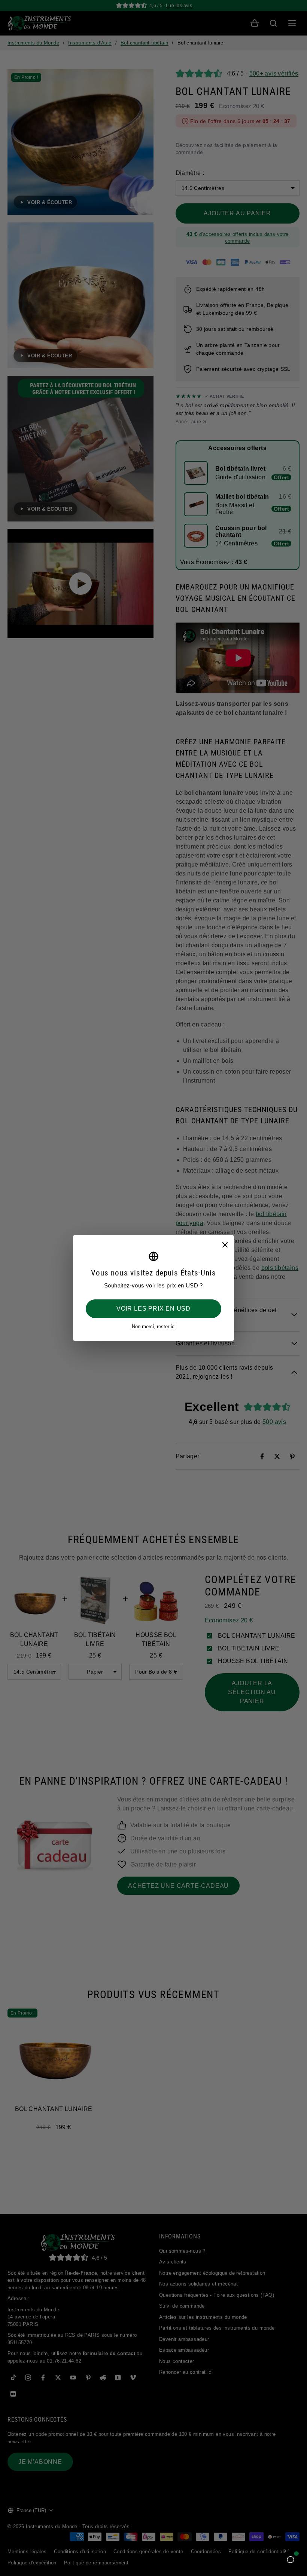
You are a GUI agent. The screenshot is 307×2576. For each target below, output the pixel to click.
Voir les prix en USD (153, 1309)
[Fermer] (225, 1244)
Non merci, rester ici (154, 1327)
